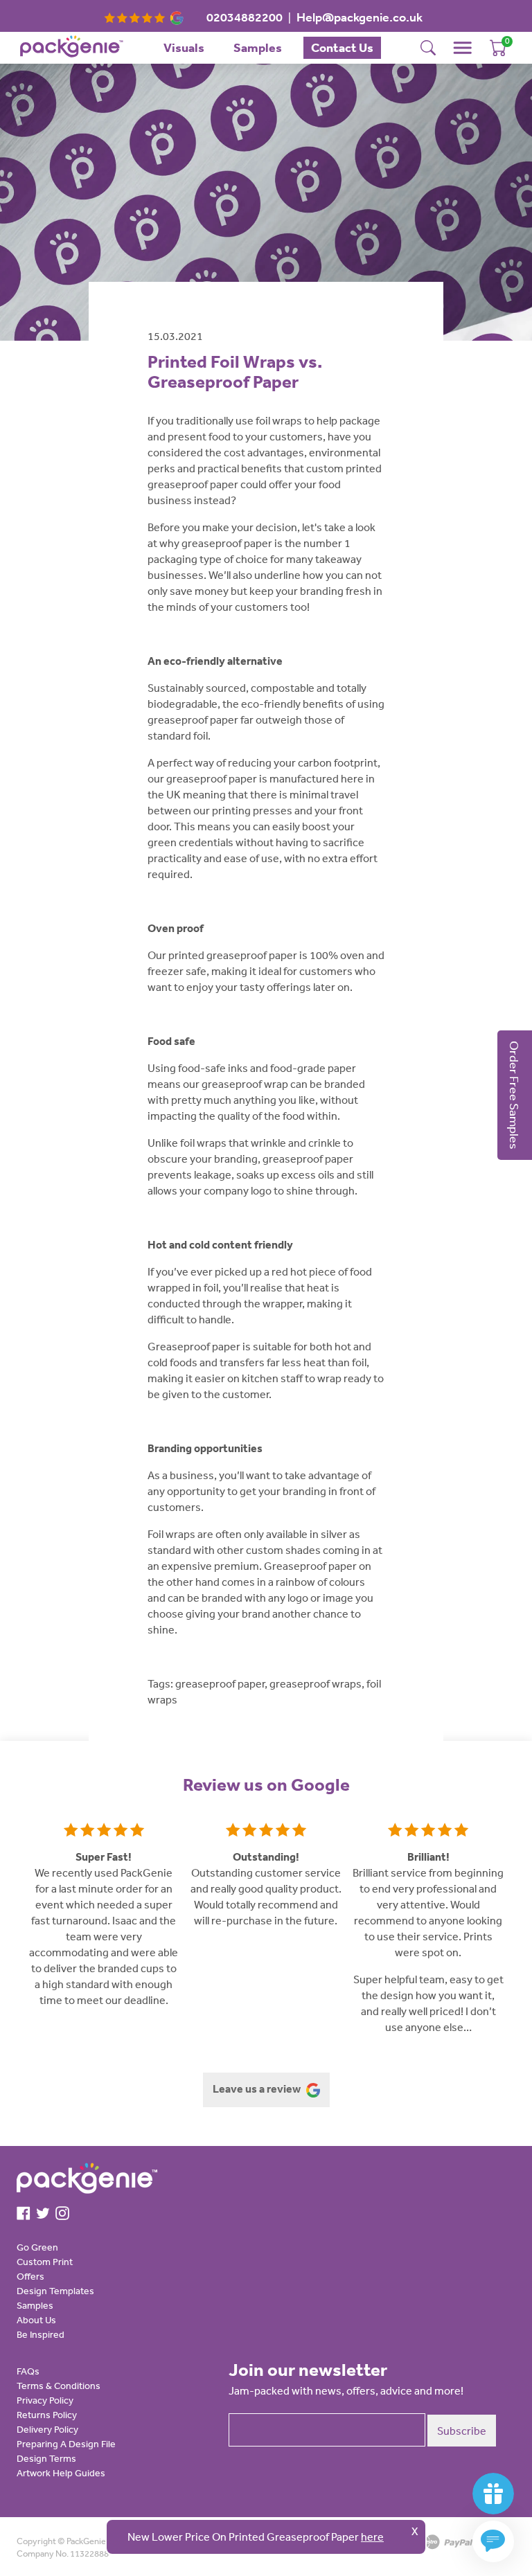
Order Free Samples (515, 1095)
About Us (36, 2320)
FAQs (28, 2371)
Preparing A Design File (66, 2444)
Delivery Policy (47, 2429)
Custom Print (45, 2262)
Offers (30, 2276)
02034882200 (245, 17)
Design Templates (55, 2291)
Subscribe (462, 2431)
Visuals (184, 47)
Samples (258, 47)
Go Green (37, 2247)
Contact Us (342, 47)
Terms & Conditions (59, 2386)
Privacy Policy (45, 2400)
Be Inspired (41, 2334)
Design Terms (46, 2458)
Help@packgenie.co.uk (360, 17)
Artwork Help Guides (61, 2473)
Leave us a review (258, 2088)
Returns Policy (47, 2415)
